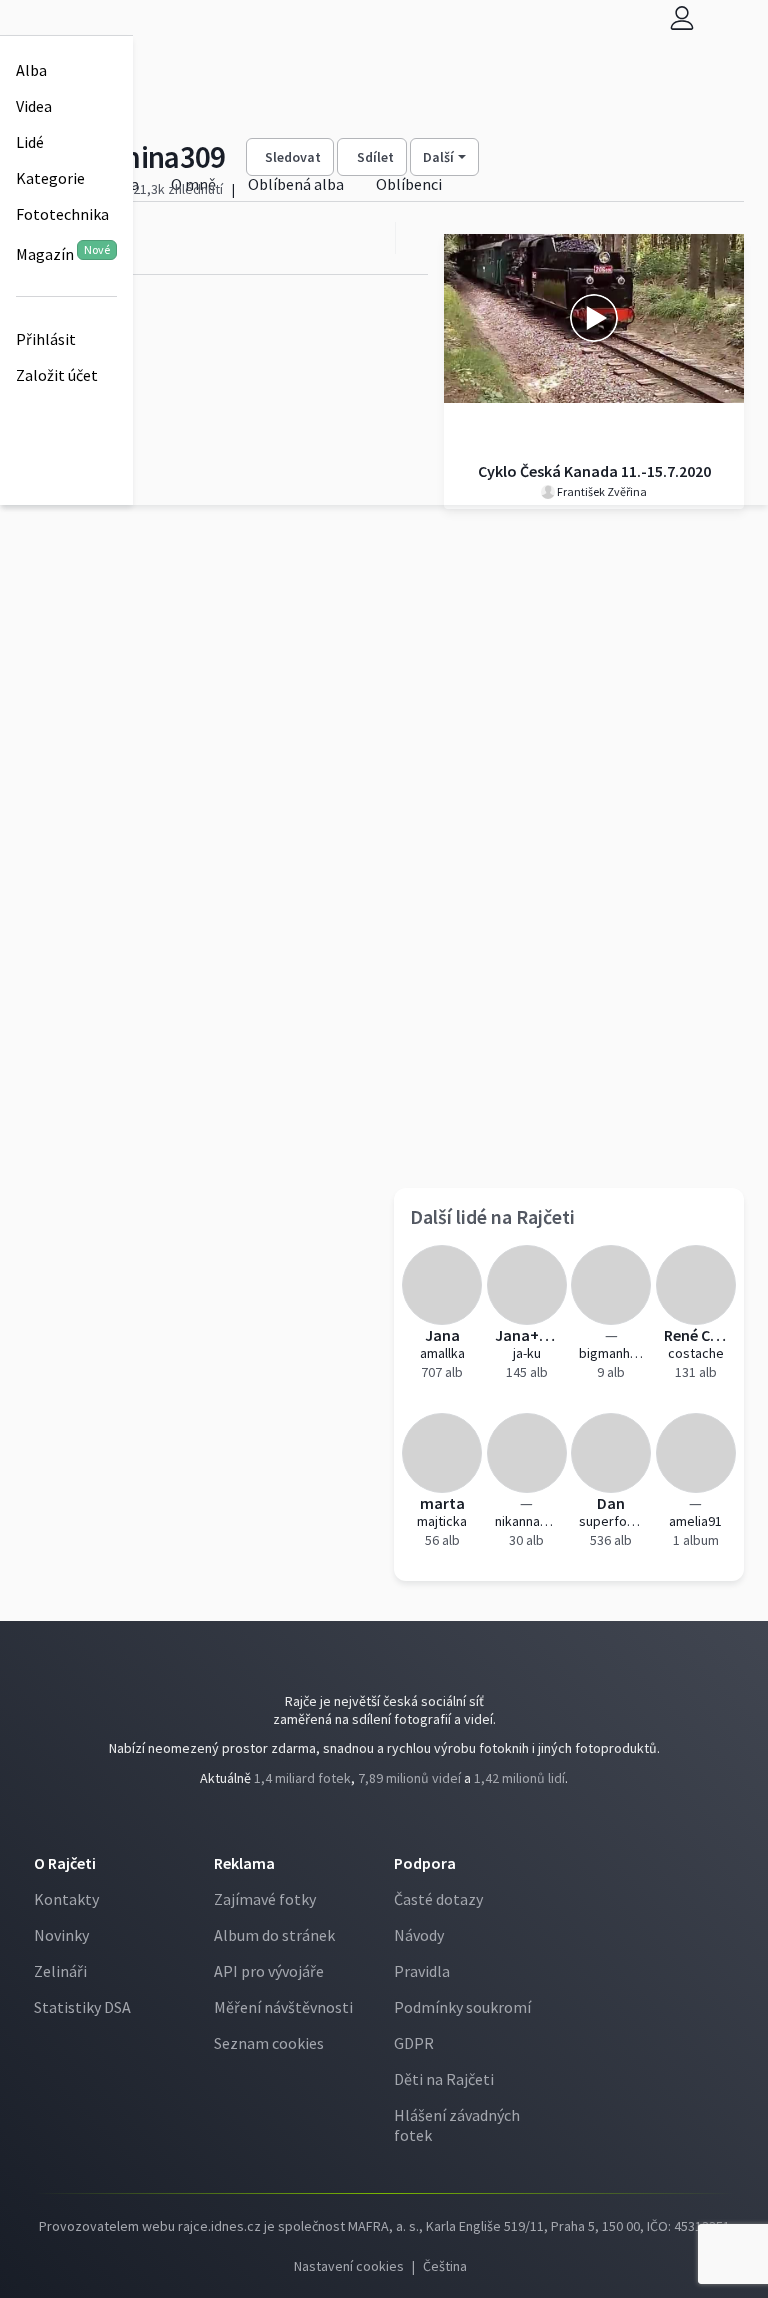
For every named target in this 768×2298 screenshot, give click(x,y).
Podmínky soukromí (462, 2007)
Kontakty (66, 1899)
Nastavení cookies (349, 2266)
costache (696, 1353)
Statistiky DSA (82, 2007)
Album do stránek (274, 1935)
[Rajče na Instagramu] (389, 1819)
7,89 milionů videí (409, 1778)
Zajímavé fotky (265, 1899)
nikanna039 (527, 1521)
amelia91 (695, 1521)
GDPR (414, 2043)
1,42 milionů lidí (519, 1778)
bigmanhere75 (611, 1353)
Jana (442, 1335)
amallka (442, 1353)
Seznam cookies (269, 2043)
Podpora (425, 1863)
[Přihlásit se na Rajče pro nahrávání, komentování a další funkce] (682, 17)
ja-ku (527, 1353)
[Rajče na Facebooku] (381, 1819)
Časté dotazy (438, 1899)
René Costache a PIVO (696, 1335)
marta (442, 1503)
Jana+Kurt (527, 1335)
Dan (611, 1503)
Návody (419, 1935)
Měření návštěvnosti (283, 2007)
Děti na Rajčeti (444, 2079)
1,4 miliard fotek (302, 1778)
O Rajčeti (65, 1863)
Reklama (244, 1863)
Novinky (61, 1935)
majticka (442, 1521)
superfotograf (611, 1521)
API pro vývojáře (269, 1971)
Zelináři (60, 1971)
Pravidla (422, 1971)
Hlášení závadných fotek (457, 2125)
